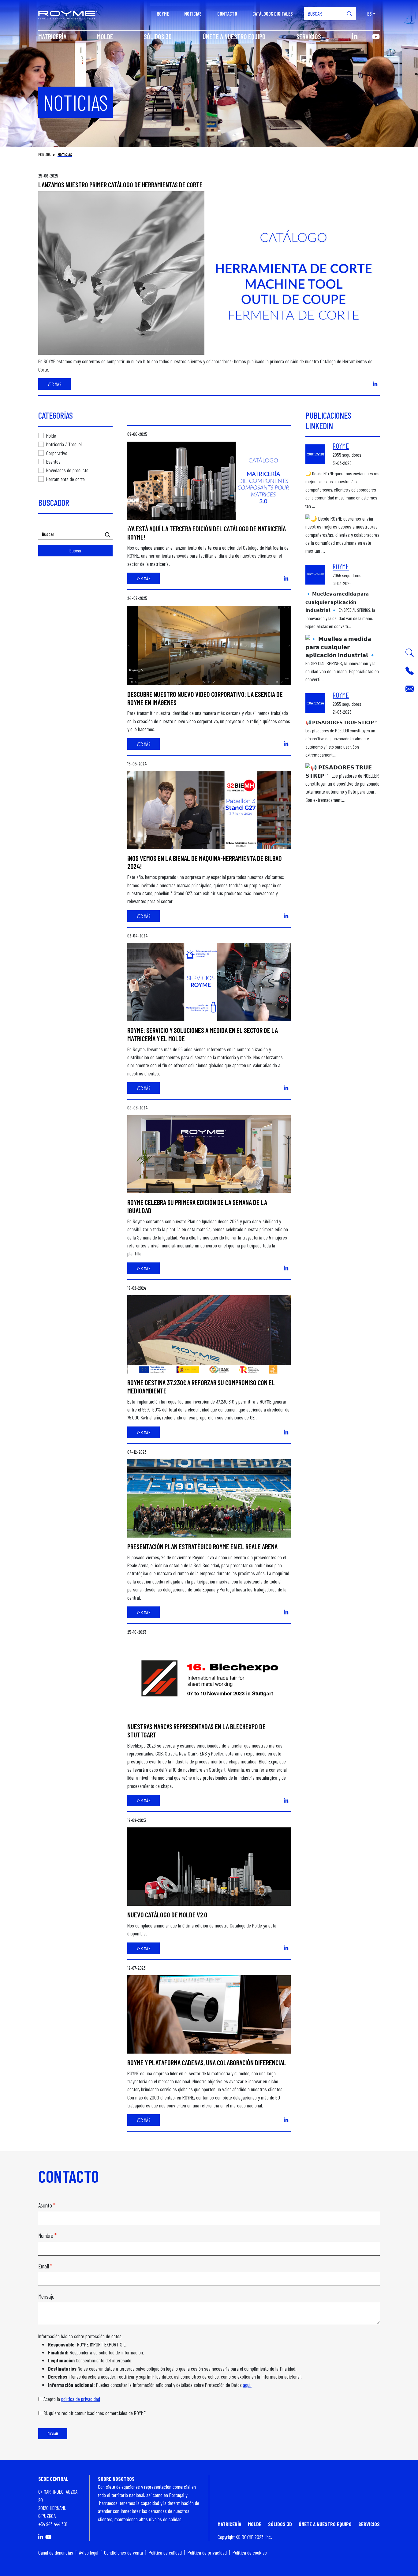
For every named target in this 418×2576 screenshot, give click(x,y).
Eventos (53, 462)
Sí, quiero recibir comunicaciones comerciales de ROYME (95, 2413)
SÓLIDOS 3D (158, 36)
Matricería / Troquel (64, 444)
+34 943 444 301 (53, 2524)
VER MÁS (54, 384)
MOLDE (105, 36)
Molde (51, 436)
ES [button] (369, 14)
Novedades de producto (67, 470)
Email (44, 2266)
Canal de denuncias (56, 2552)
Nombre (46, 2236)
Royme (163, 14)
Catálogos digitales (273, 14)
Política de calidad (165, 2552)
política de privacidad (81, 2399)
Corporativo (57, 453)
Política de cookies (250, 2552)
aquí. (247, 2385)
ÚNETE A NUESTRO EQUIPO (234, 36)
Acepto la (72, 2399)
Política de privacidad (207, 2552)
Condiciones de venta (123, 2552)
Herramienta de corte (65, 479)
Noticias (193, 14)
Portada (44, 155)
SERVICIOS (309, 36)
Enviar (53, 2434)
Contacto (227, 14)
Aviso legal (89, 2552)
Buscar (76, 550)
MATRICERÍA (52, 36)
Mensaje (46, 2296)
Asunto (45, 2205)
